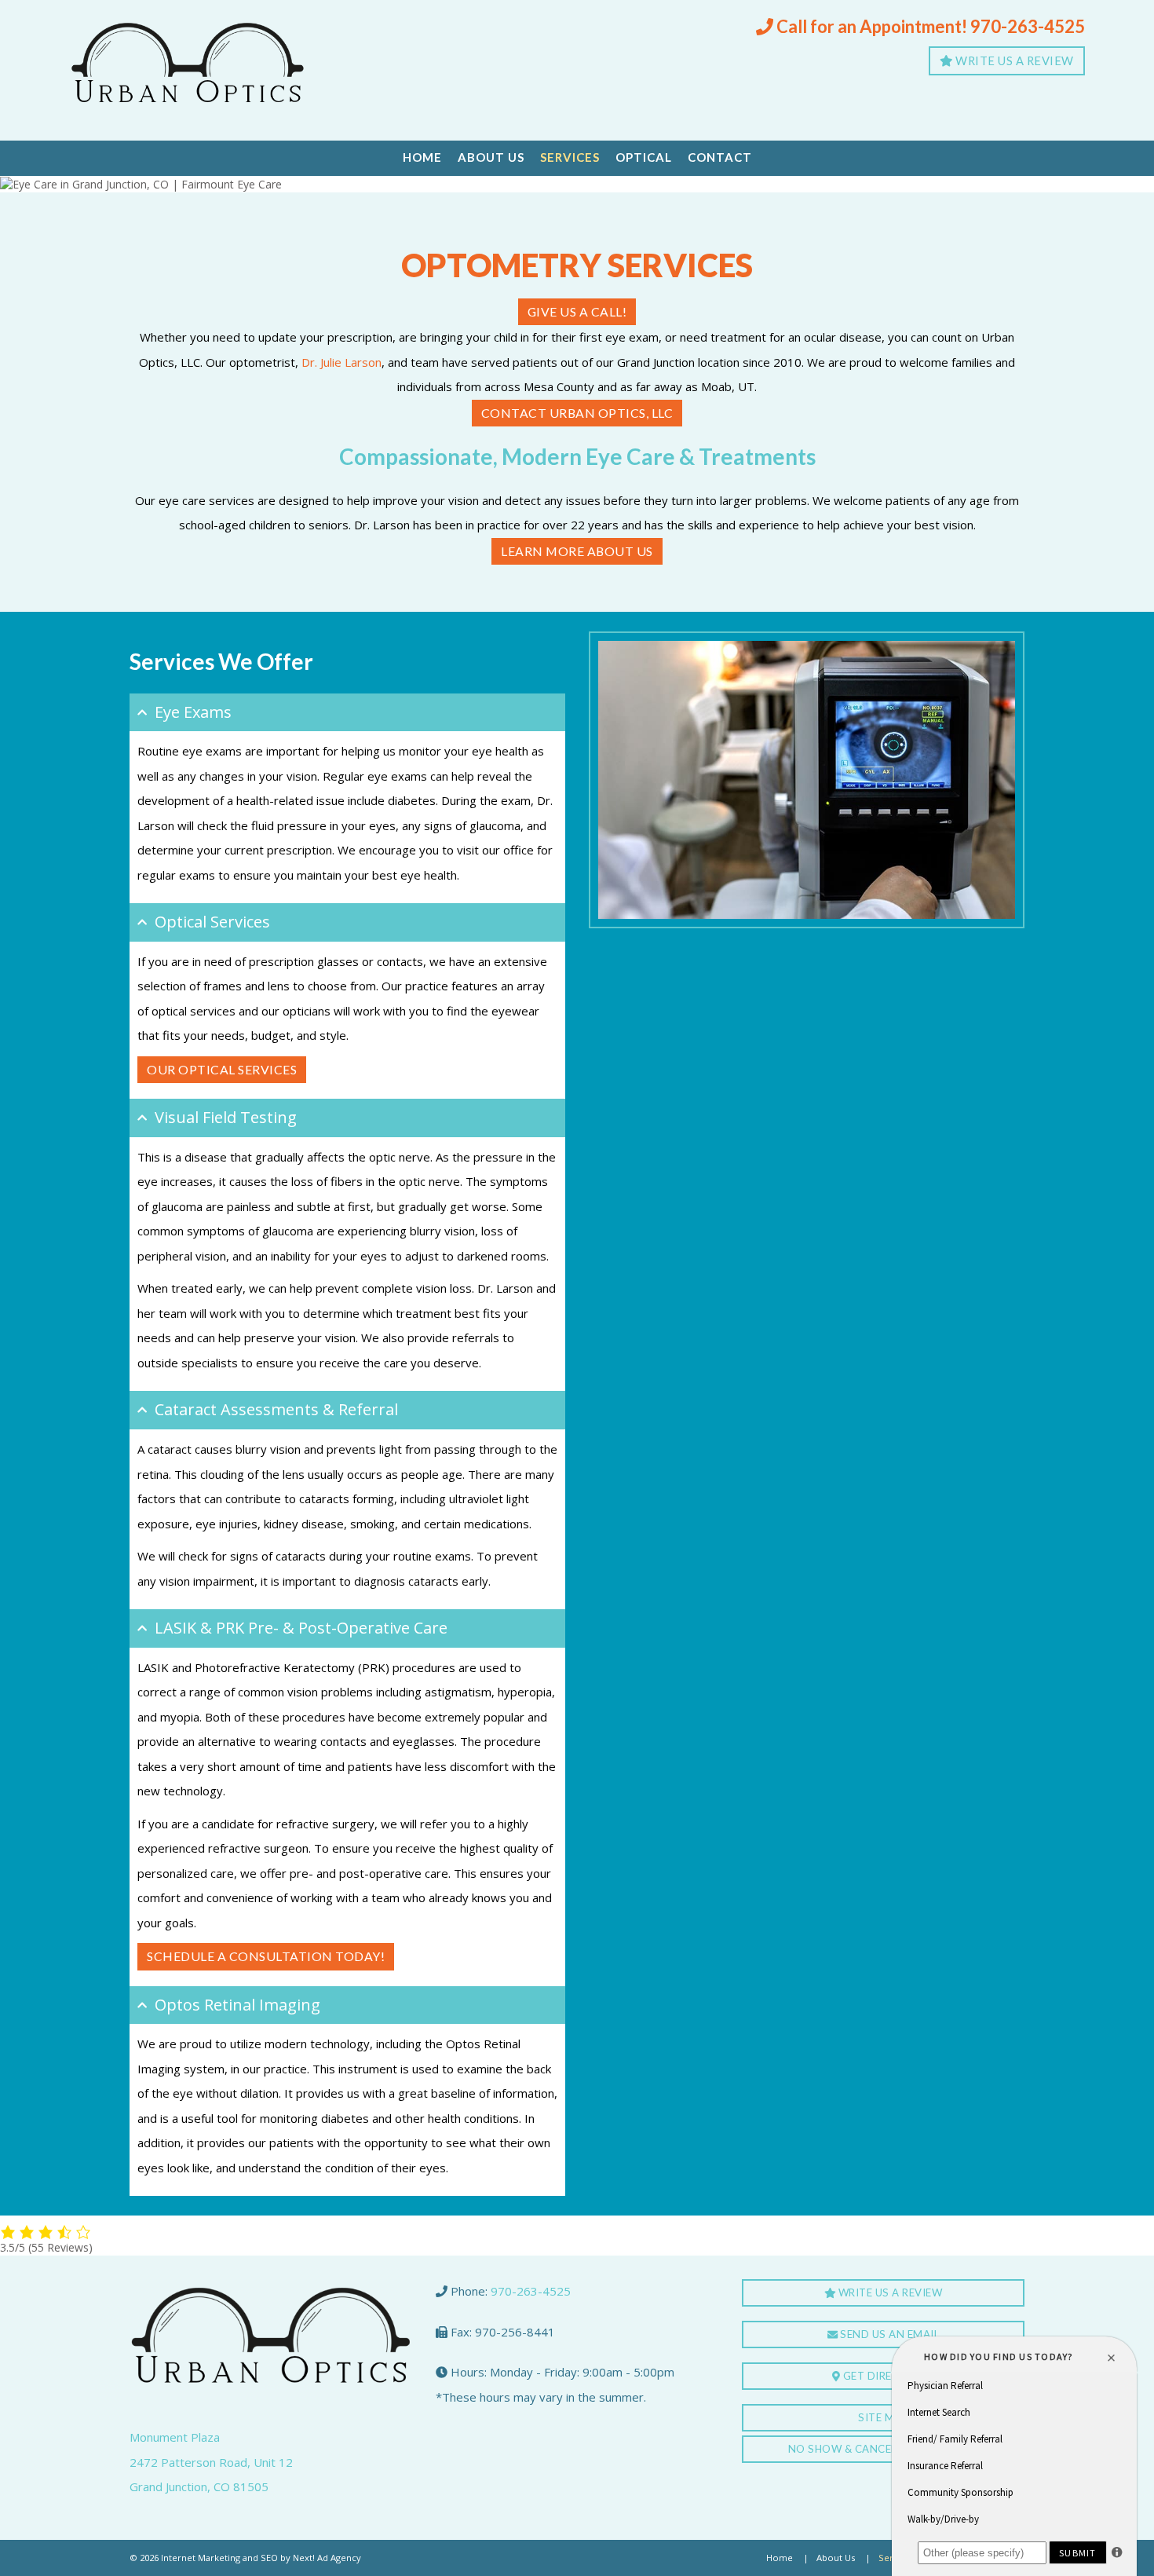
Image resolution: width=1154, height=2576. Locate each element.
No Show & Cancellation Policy (884, 2449)
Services (570, 157)
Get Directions (887, 2376)
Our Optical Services (222, 1069)
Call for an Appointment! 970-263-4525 (929, 26)
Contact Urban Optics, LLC (577, 413)
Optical (644, 157)
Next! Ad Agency (327, 2558)
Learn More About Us (577, 551)
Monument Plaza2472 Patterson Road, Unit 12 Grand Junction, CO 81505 (211, 2462)
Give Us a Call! (577, 311)
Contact (720, 157)
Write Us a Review (1013, 60)
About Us (491, 157)
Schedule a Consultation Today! (266, 1956)
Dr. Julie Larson (341, 362)
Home (422, 157)
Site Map (883, 2417)
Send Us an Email (889, 2334)
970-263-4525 (531, 2291)
